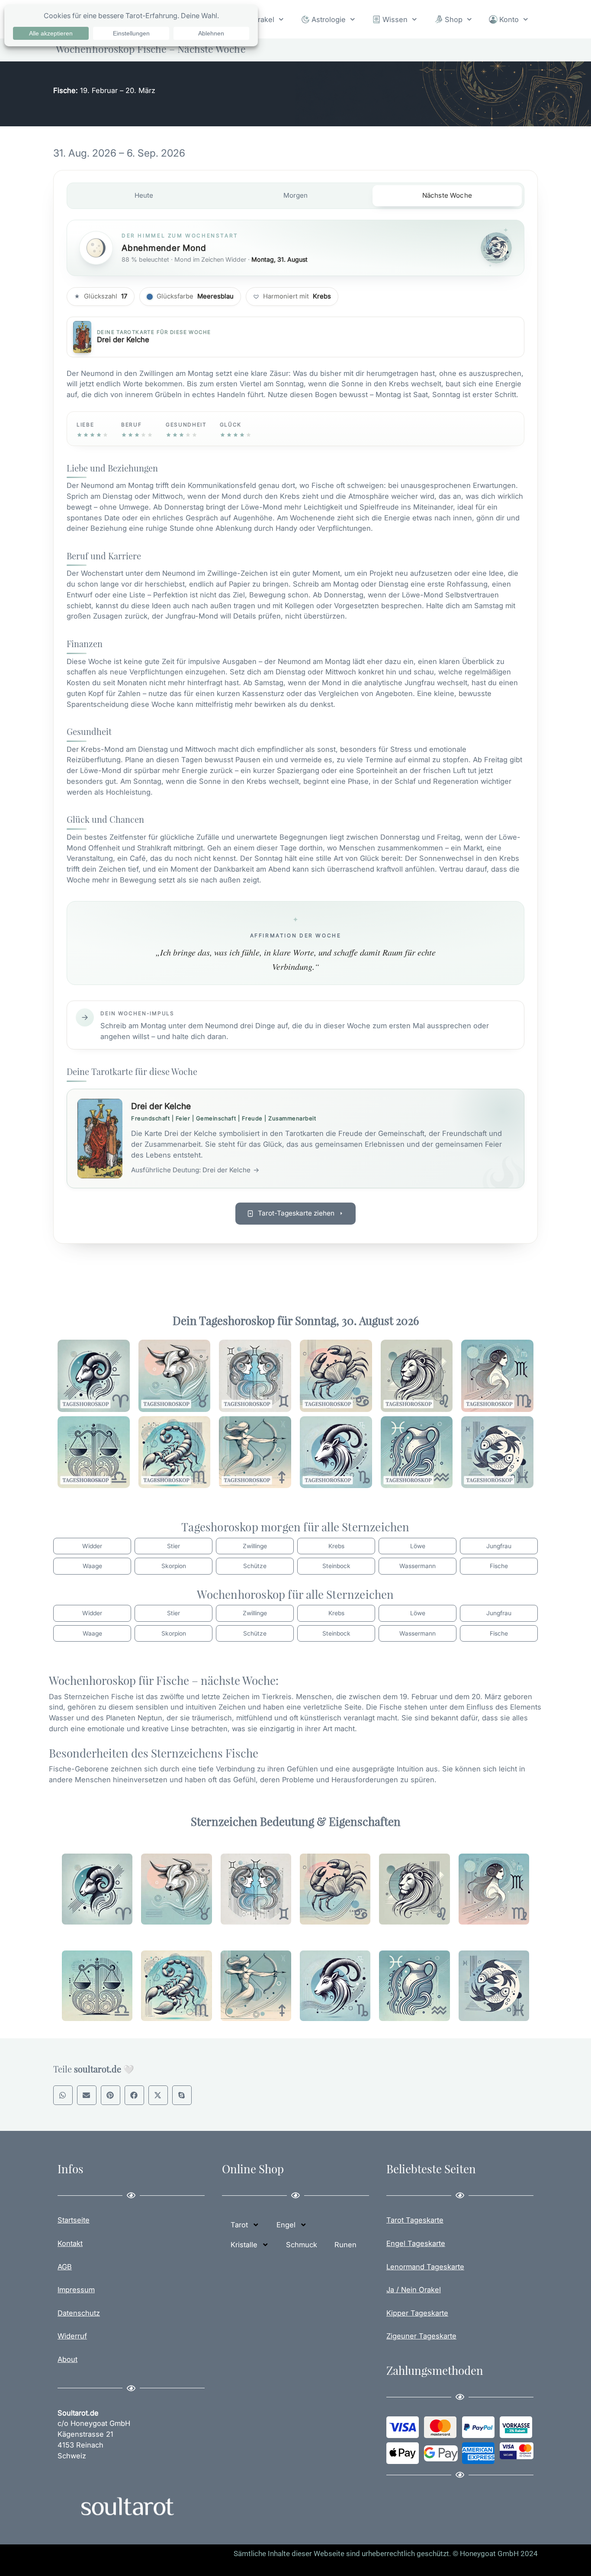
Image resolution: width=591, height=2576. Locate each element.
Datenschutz (79, 2313)
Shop (454, 19)
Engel (286, 2225)
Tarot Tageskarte (415, 2220)
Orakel (263, 19)
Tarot (239, 2225)
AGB (65, 2267)
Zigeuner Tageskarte (421, 2336)
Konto (509, 19)
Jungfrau (499, 1546)
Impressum (76, 2290)
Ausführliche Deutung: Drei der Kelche (195, 1170)
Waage (92, 1566)
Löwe (418, 1546)
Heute (144, 195)
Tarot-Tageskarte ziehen (296, 1213)
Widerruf (72, 2336)
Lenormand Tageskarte (425, 2267)
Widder (92, 1546)
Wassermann (418, 1566)
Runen (345, 2245)
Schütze (255, 1566)
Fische (499, 1566)
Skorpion (174, 1566)
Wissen (395, 19)
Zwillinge (255, 1546)
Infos (71, 2169)
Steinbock (336, 1566)
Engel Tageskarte (416, 2243)
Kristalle (244, 2245)
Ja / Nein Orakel (414, 2290)
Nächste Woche (447, 195)
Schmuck (302, 2245)
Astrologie (329, 19)
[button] (63, 2095)
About (67, 2359)
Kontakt (70, 2243)
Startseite (74, 2220)
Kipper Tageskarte (417, 2313)
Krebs (336, 1546)
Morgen (296, 195)
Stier (173, 1546)
